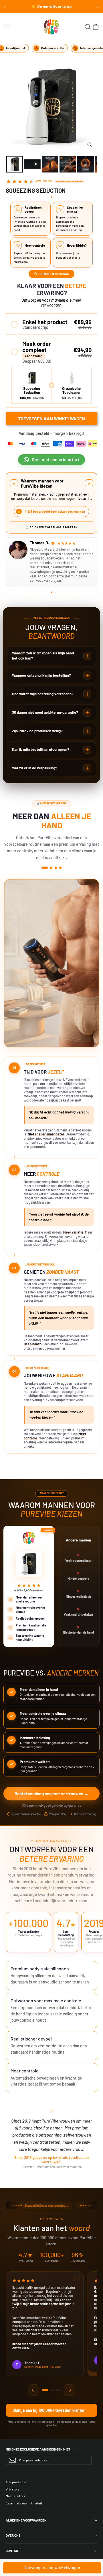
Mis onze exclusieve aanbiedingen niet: (39, 2449)
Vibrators (13, 2489)
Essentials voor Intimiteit (24, 2503)
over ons (13, 2535)
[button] (51, 324)
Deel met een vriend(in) (56, 460)
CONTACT (13, 2551)
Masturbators (15, 2496)
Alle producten (16, 2482)
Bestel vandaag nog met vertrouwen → (51, 1794)
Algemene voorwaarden (26, 2520)
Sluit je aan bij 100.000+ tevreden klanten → (51, 2410)
